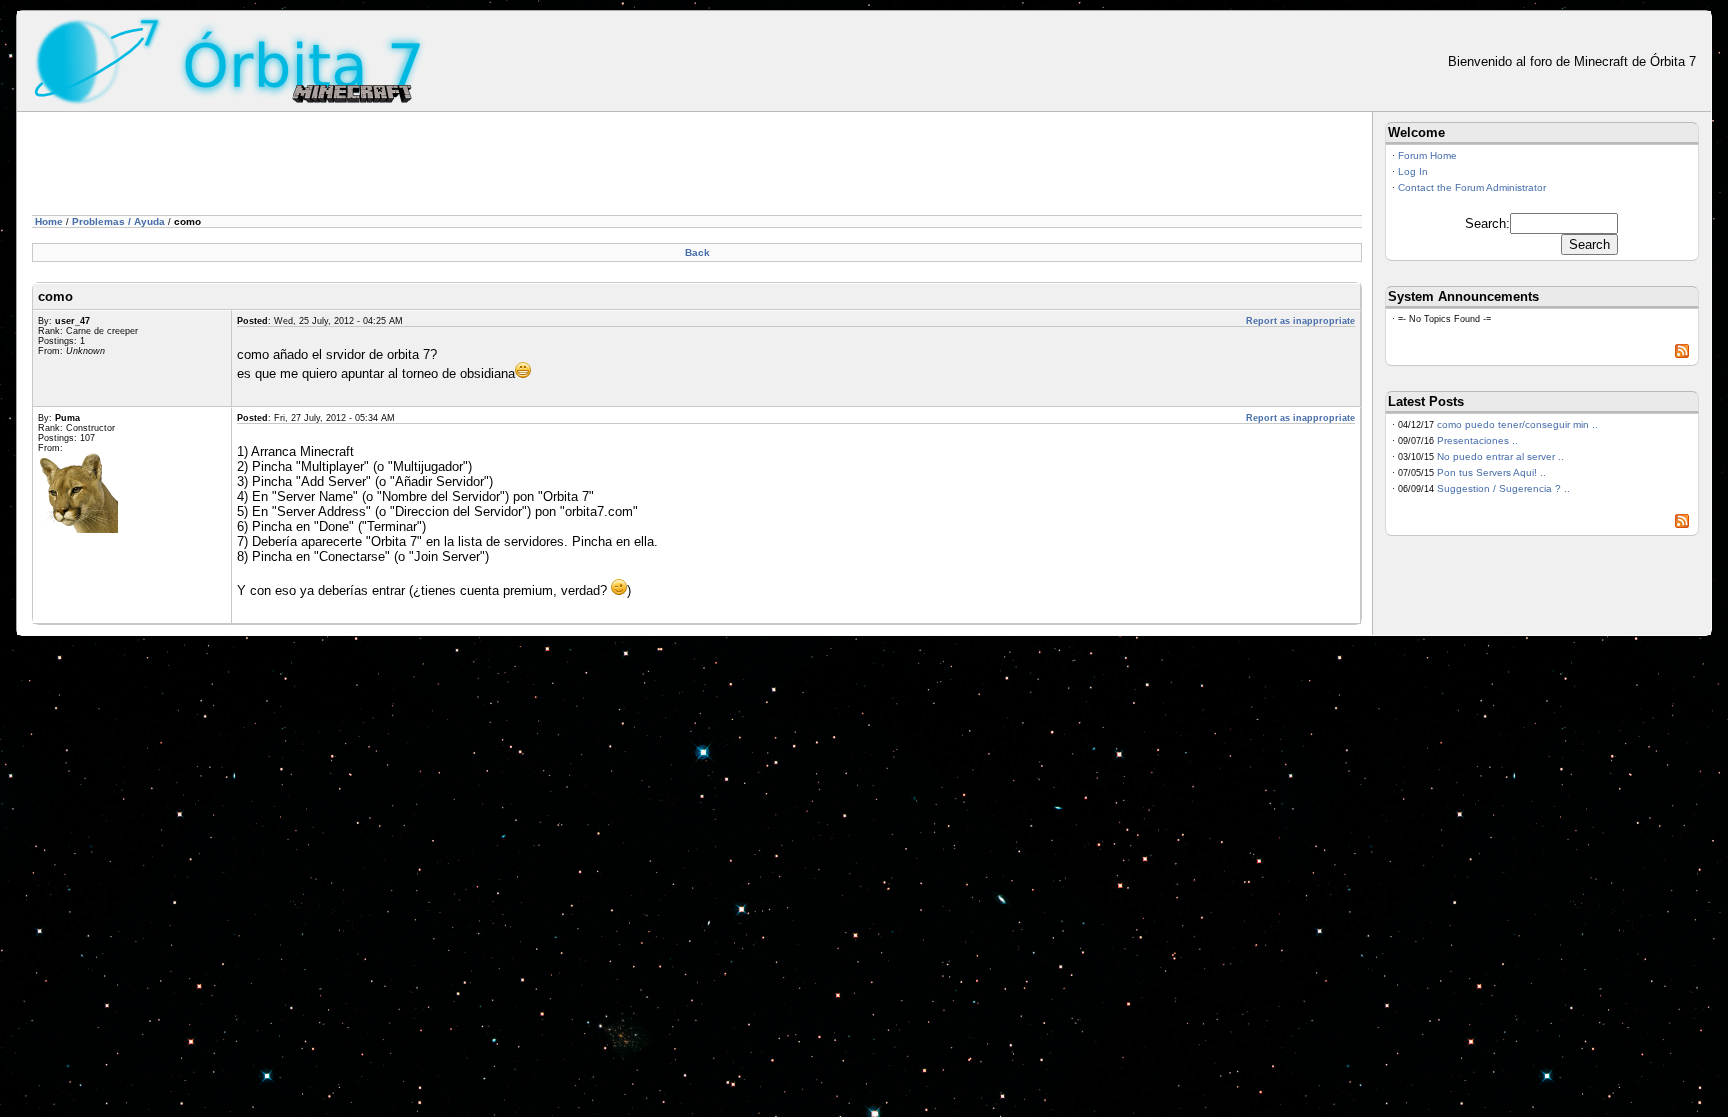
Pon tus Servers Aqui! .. (1491, 472)
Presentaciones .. (1477, 440)
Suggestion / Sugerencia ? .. (1503, 488)
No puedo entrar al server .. (1500, 456)
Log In (1413, 171)
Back (697, 252)
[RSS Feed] (1682, 354)
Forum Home (1427, 155)
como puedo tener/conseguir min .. (1517, 424)
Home (49, 221)
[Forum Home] (230, 59)
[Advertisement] (396, 167)
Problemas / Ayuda (118, 221)
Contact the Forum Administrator (1472, 187)
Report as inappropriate (1300, 321)
